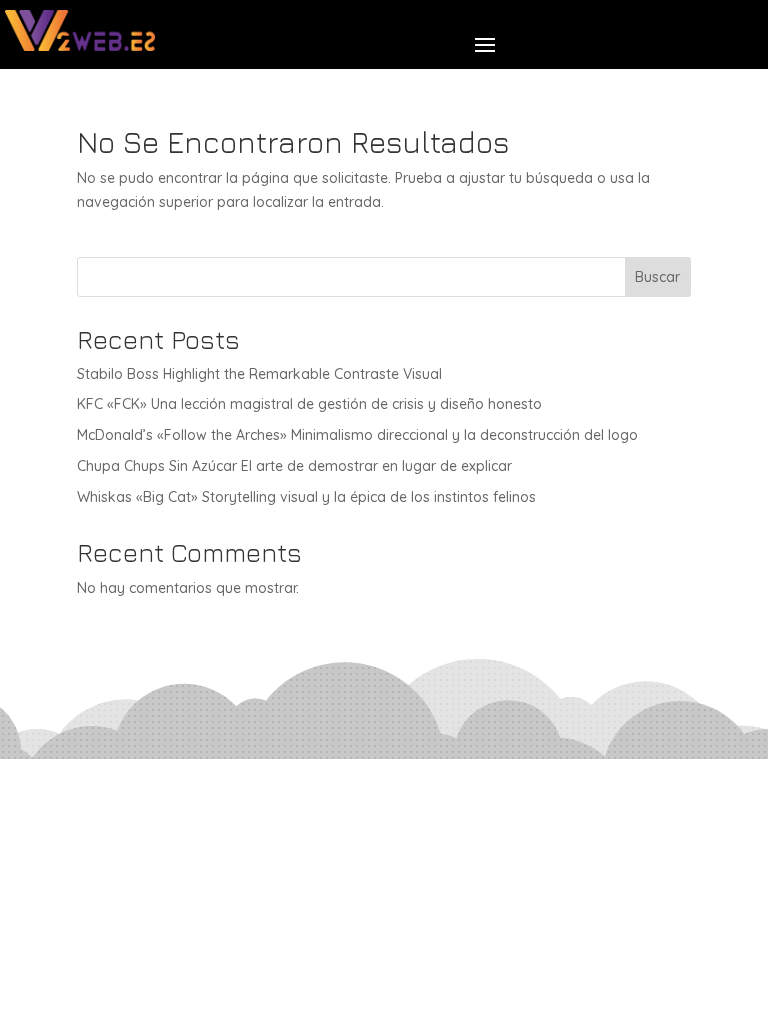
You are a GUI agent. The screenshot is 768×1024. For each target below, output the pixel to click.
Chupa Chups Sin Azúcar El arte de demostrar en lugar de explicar (294, 466)
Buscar (657, 277)
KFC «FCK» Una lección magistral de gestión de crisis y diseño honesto (309, 404)
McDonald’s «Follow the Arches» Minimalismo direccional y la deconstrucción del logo (357, 435)
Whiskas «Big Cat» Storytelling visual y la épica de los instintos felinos (306, 497)
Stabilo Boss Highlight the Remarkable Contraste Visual (259, 374)
